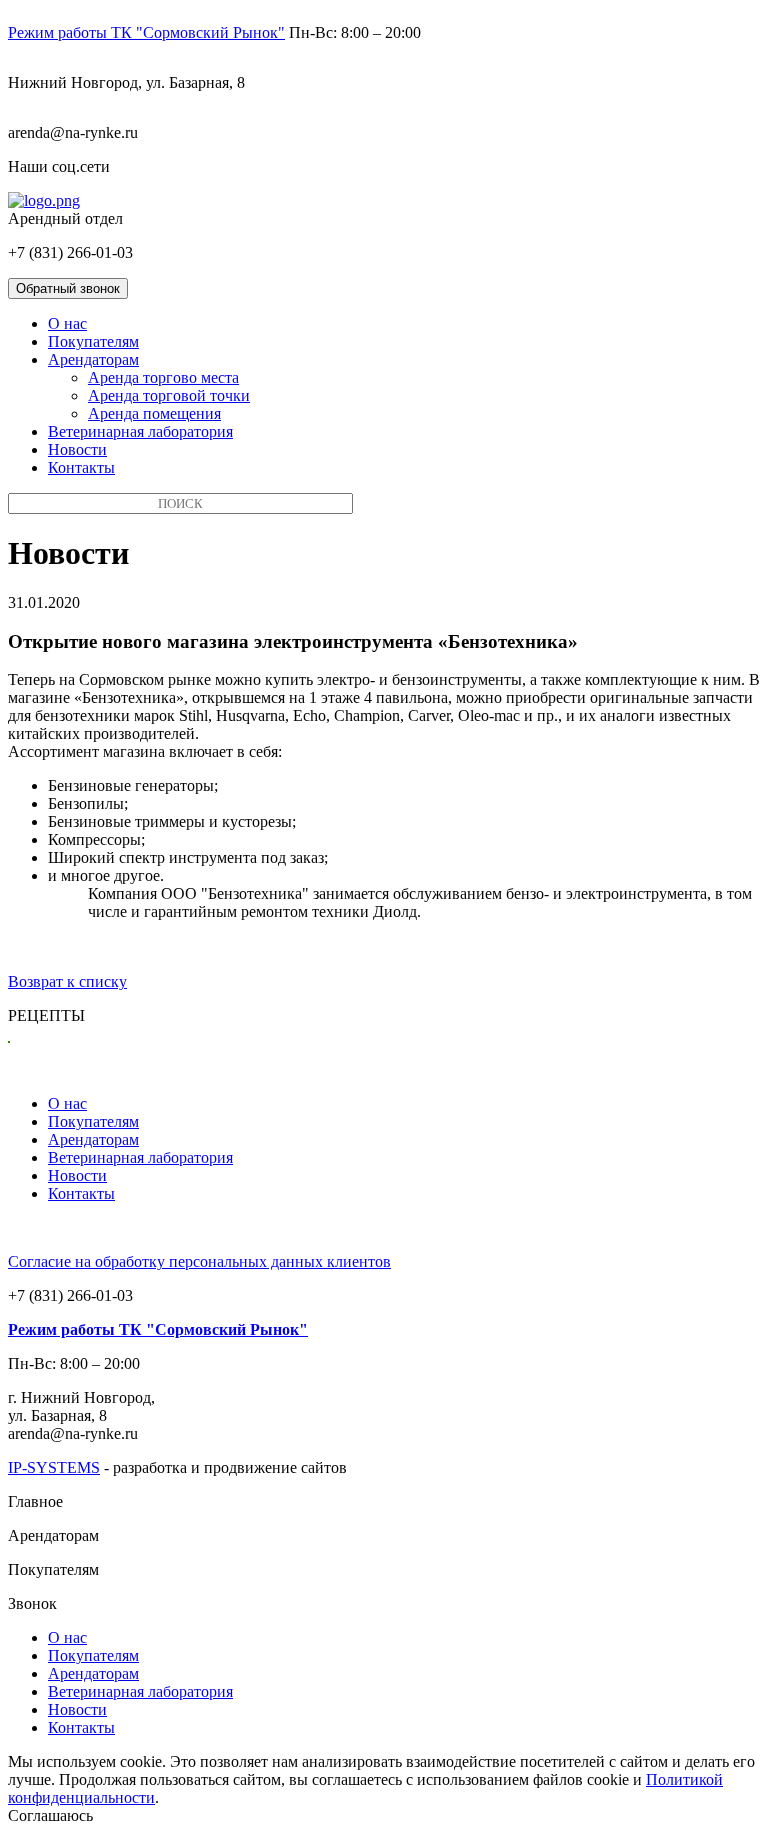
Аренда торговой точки (169, 395)
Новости (77, 449)
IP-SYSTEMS (54, 1467)
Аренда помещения (154, 413)
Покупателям (93, 341)
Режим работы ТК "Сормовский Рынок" (146, 32)
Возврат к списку (67, 981)
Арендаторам (93, 359)
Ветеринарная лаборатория (140, 431)
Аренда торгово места (163, 377)
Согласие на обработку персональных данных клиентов (199, 1261)
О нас (67, 323)
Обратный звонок (68, 288)
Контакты (81, 467)
